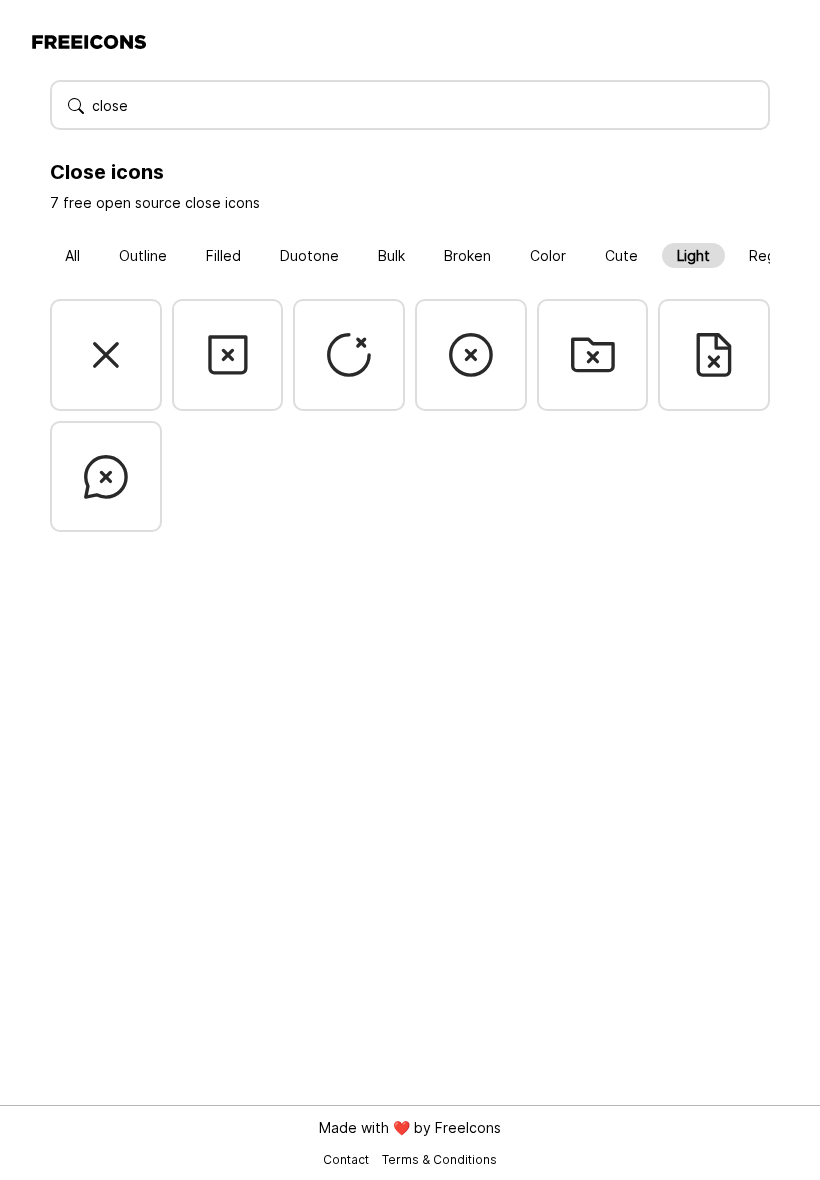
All (72, 255)
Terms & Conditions (439, 1159)
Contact (347, 1159)
